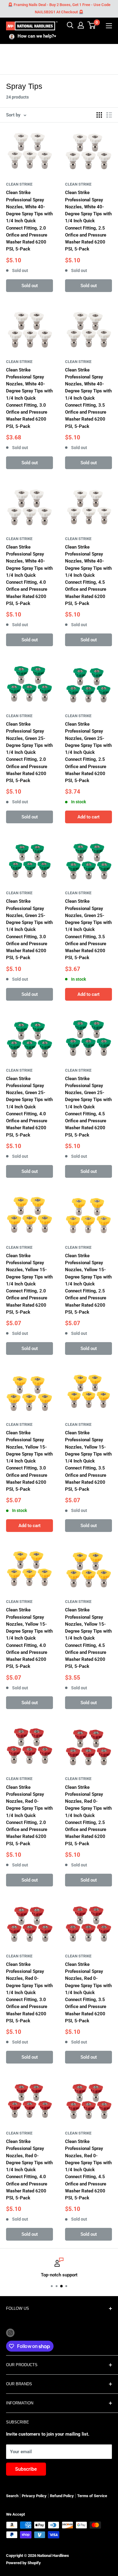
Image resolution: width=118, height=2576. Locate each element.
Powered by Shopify (23, 2563)
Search (12, 2496)
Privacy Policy (34, 2496)
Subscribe (26, 2469)
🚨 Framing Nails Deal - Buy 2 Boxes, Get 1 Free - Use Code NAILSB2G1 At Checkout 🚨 (59, 8)
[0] (92, 25)
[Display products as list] (109, 115)
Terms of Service (92, 2496)
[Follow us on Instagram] (10, 2333)
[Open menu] (109, 26)
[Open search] (70, 25)
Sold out (30, 286)
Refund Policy (62, 2496)
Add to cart (88, 817)
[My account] (81, 25)
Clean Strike (19, 184)
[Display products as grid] (99, 115)
